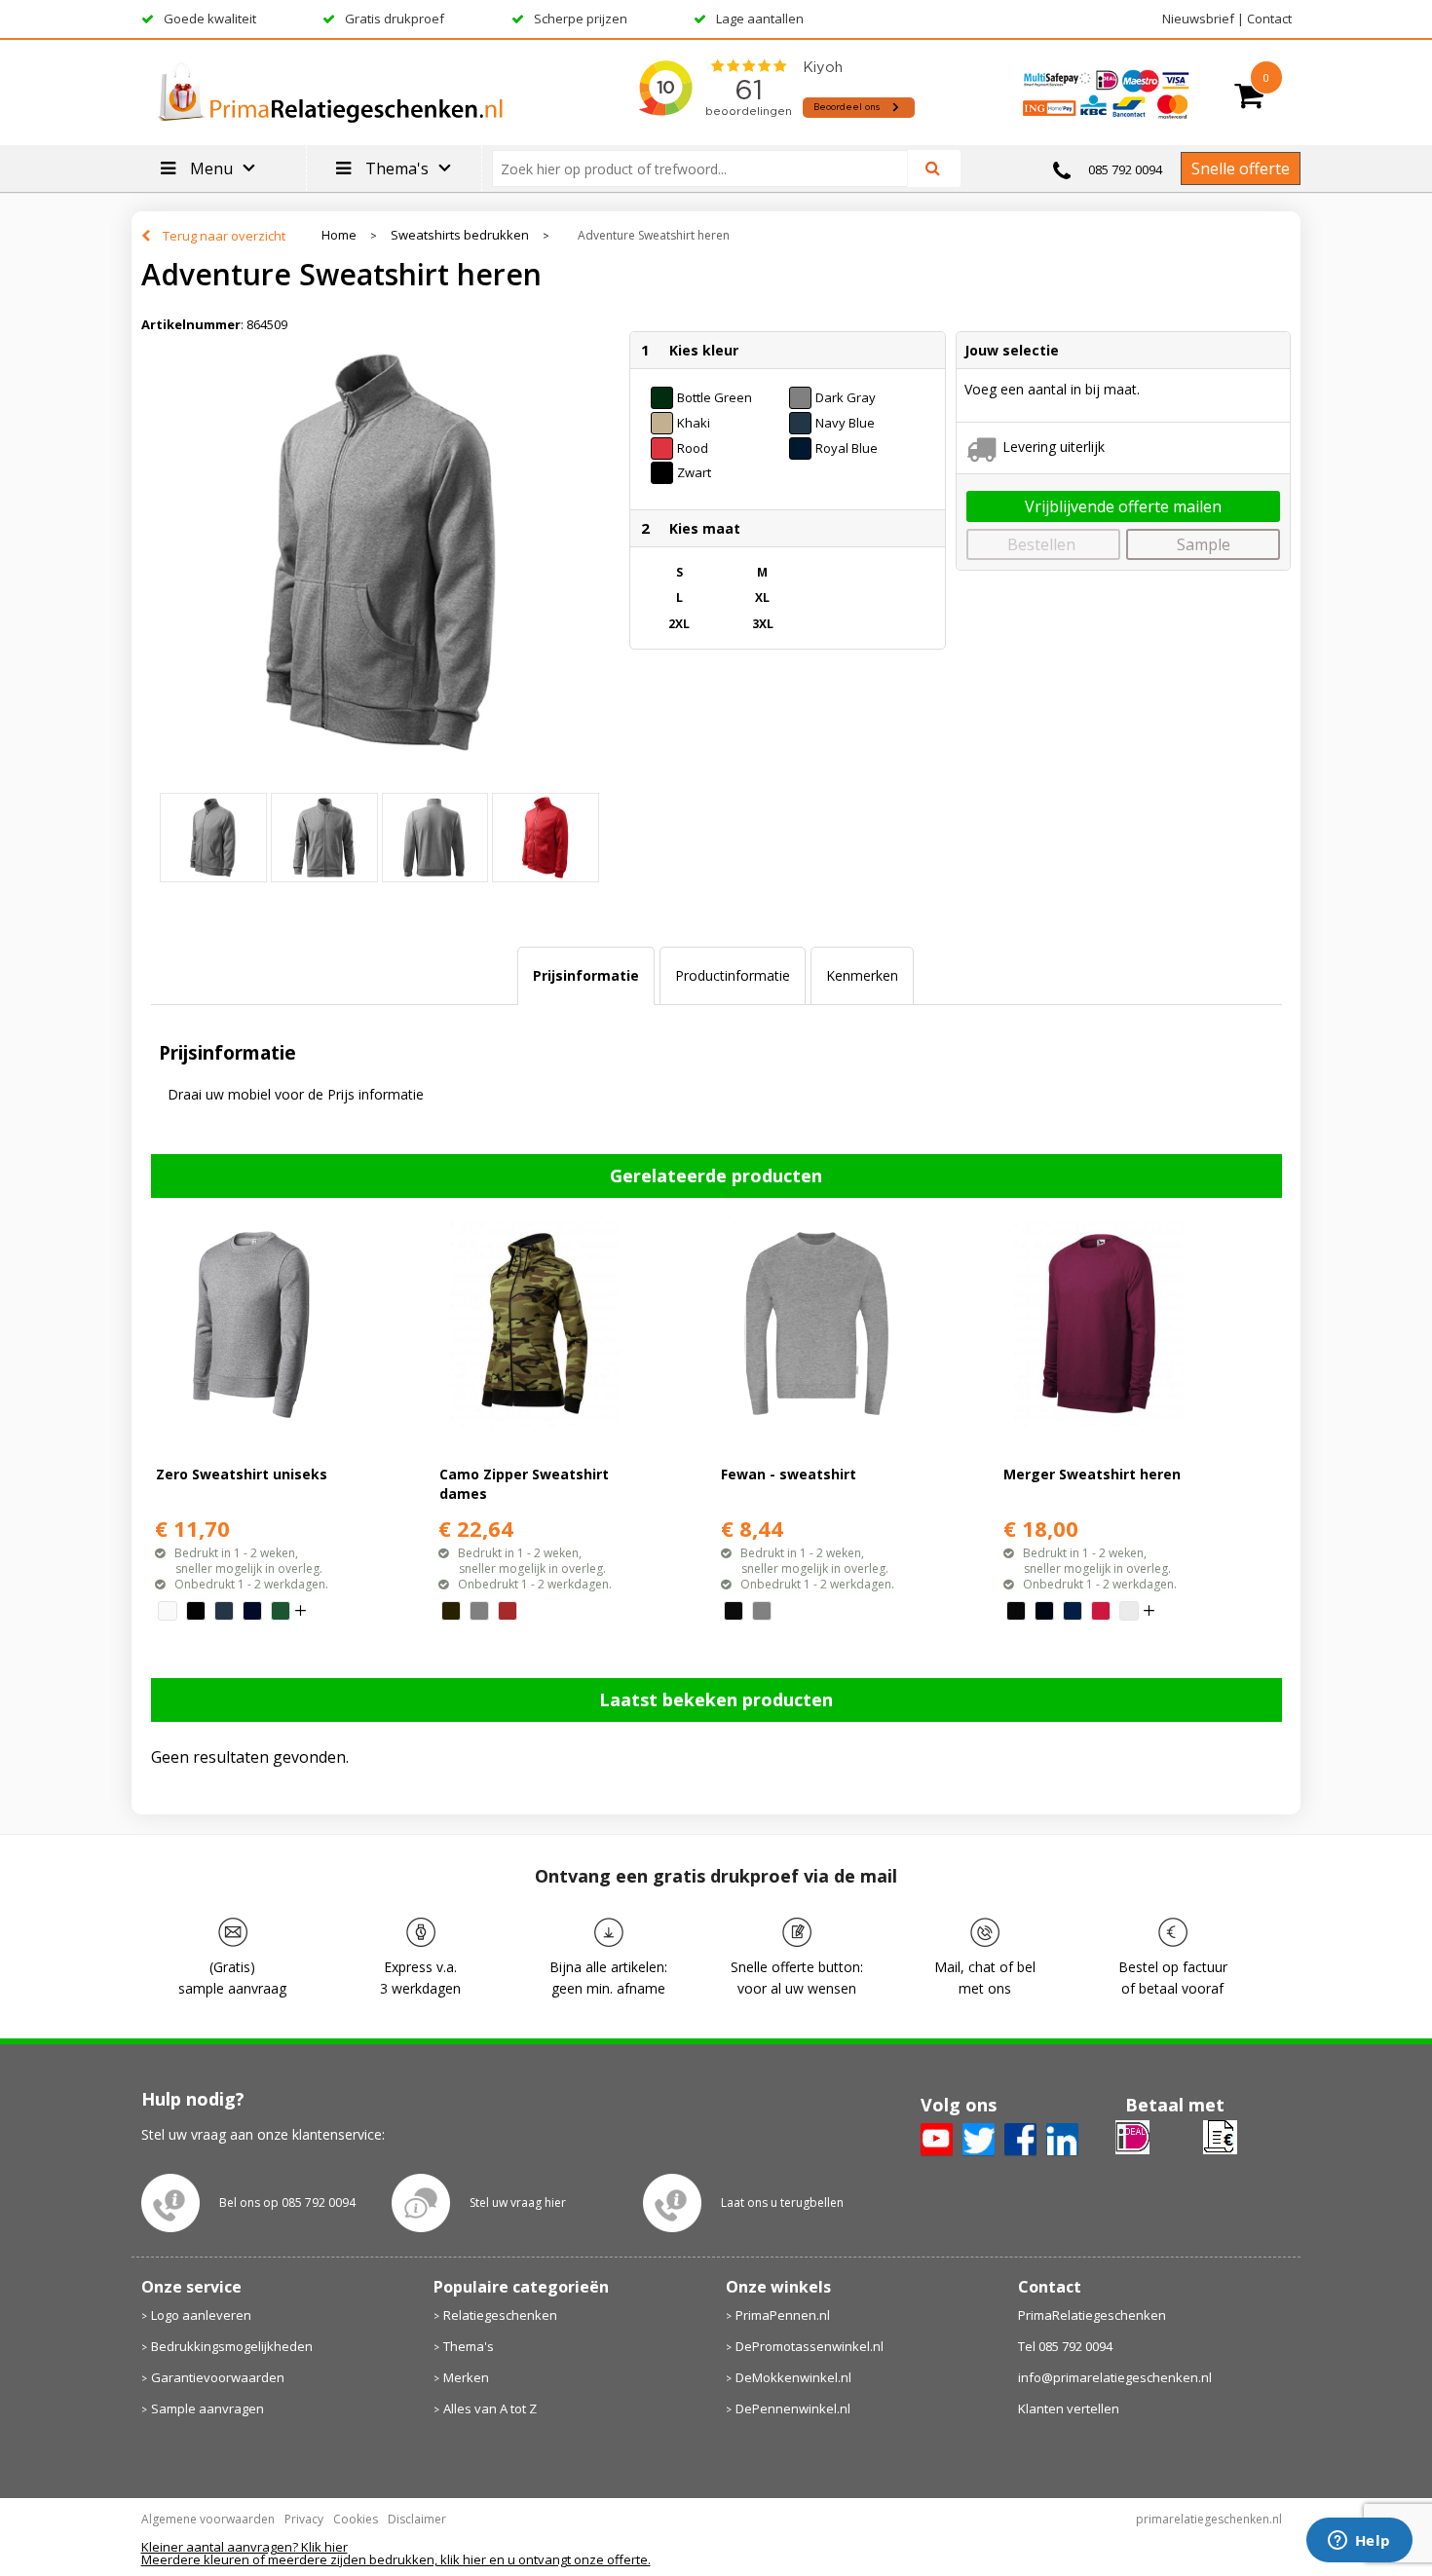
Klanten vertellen (1069, 2408)
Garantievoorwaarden (218, 2377)
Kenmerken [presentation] (862, 975)
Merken (466, 2377)
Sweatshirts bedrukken (460, 235)
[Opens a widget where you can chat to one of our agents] (1359, 2542)
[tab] (586, 976)
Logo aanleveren (201, 2315)
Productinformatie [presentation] (733, 975)
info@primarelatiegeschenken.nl (1115, 2377)
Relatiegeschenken (500, 2315)
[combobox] (708, 168)
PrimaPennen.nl (783, 2315)
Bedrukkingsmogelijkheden (232, 2346)
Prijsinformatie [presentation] (586, 975)
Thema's (469, 2346)
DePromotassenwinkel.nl (810, 2346)
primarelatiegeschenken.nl (1209, 2519)
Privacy (304, 2519)
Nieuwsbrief (1198, 19)
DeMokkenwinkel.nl (793, 2377)
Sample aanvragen (207, 2408)
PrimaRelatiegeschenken (1092, 2315)
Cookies (356, 2519)
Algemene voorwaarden (208, 2519)
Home (339, 235)
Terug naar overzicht (224, 236)
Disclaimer (417, 2519)
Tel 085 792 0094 (1065, 2346)
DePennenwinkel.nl (793, 2408)
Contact (1269, 19)
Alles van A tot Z (490, 2408)
